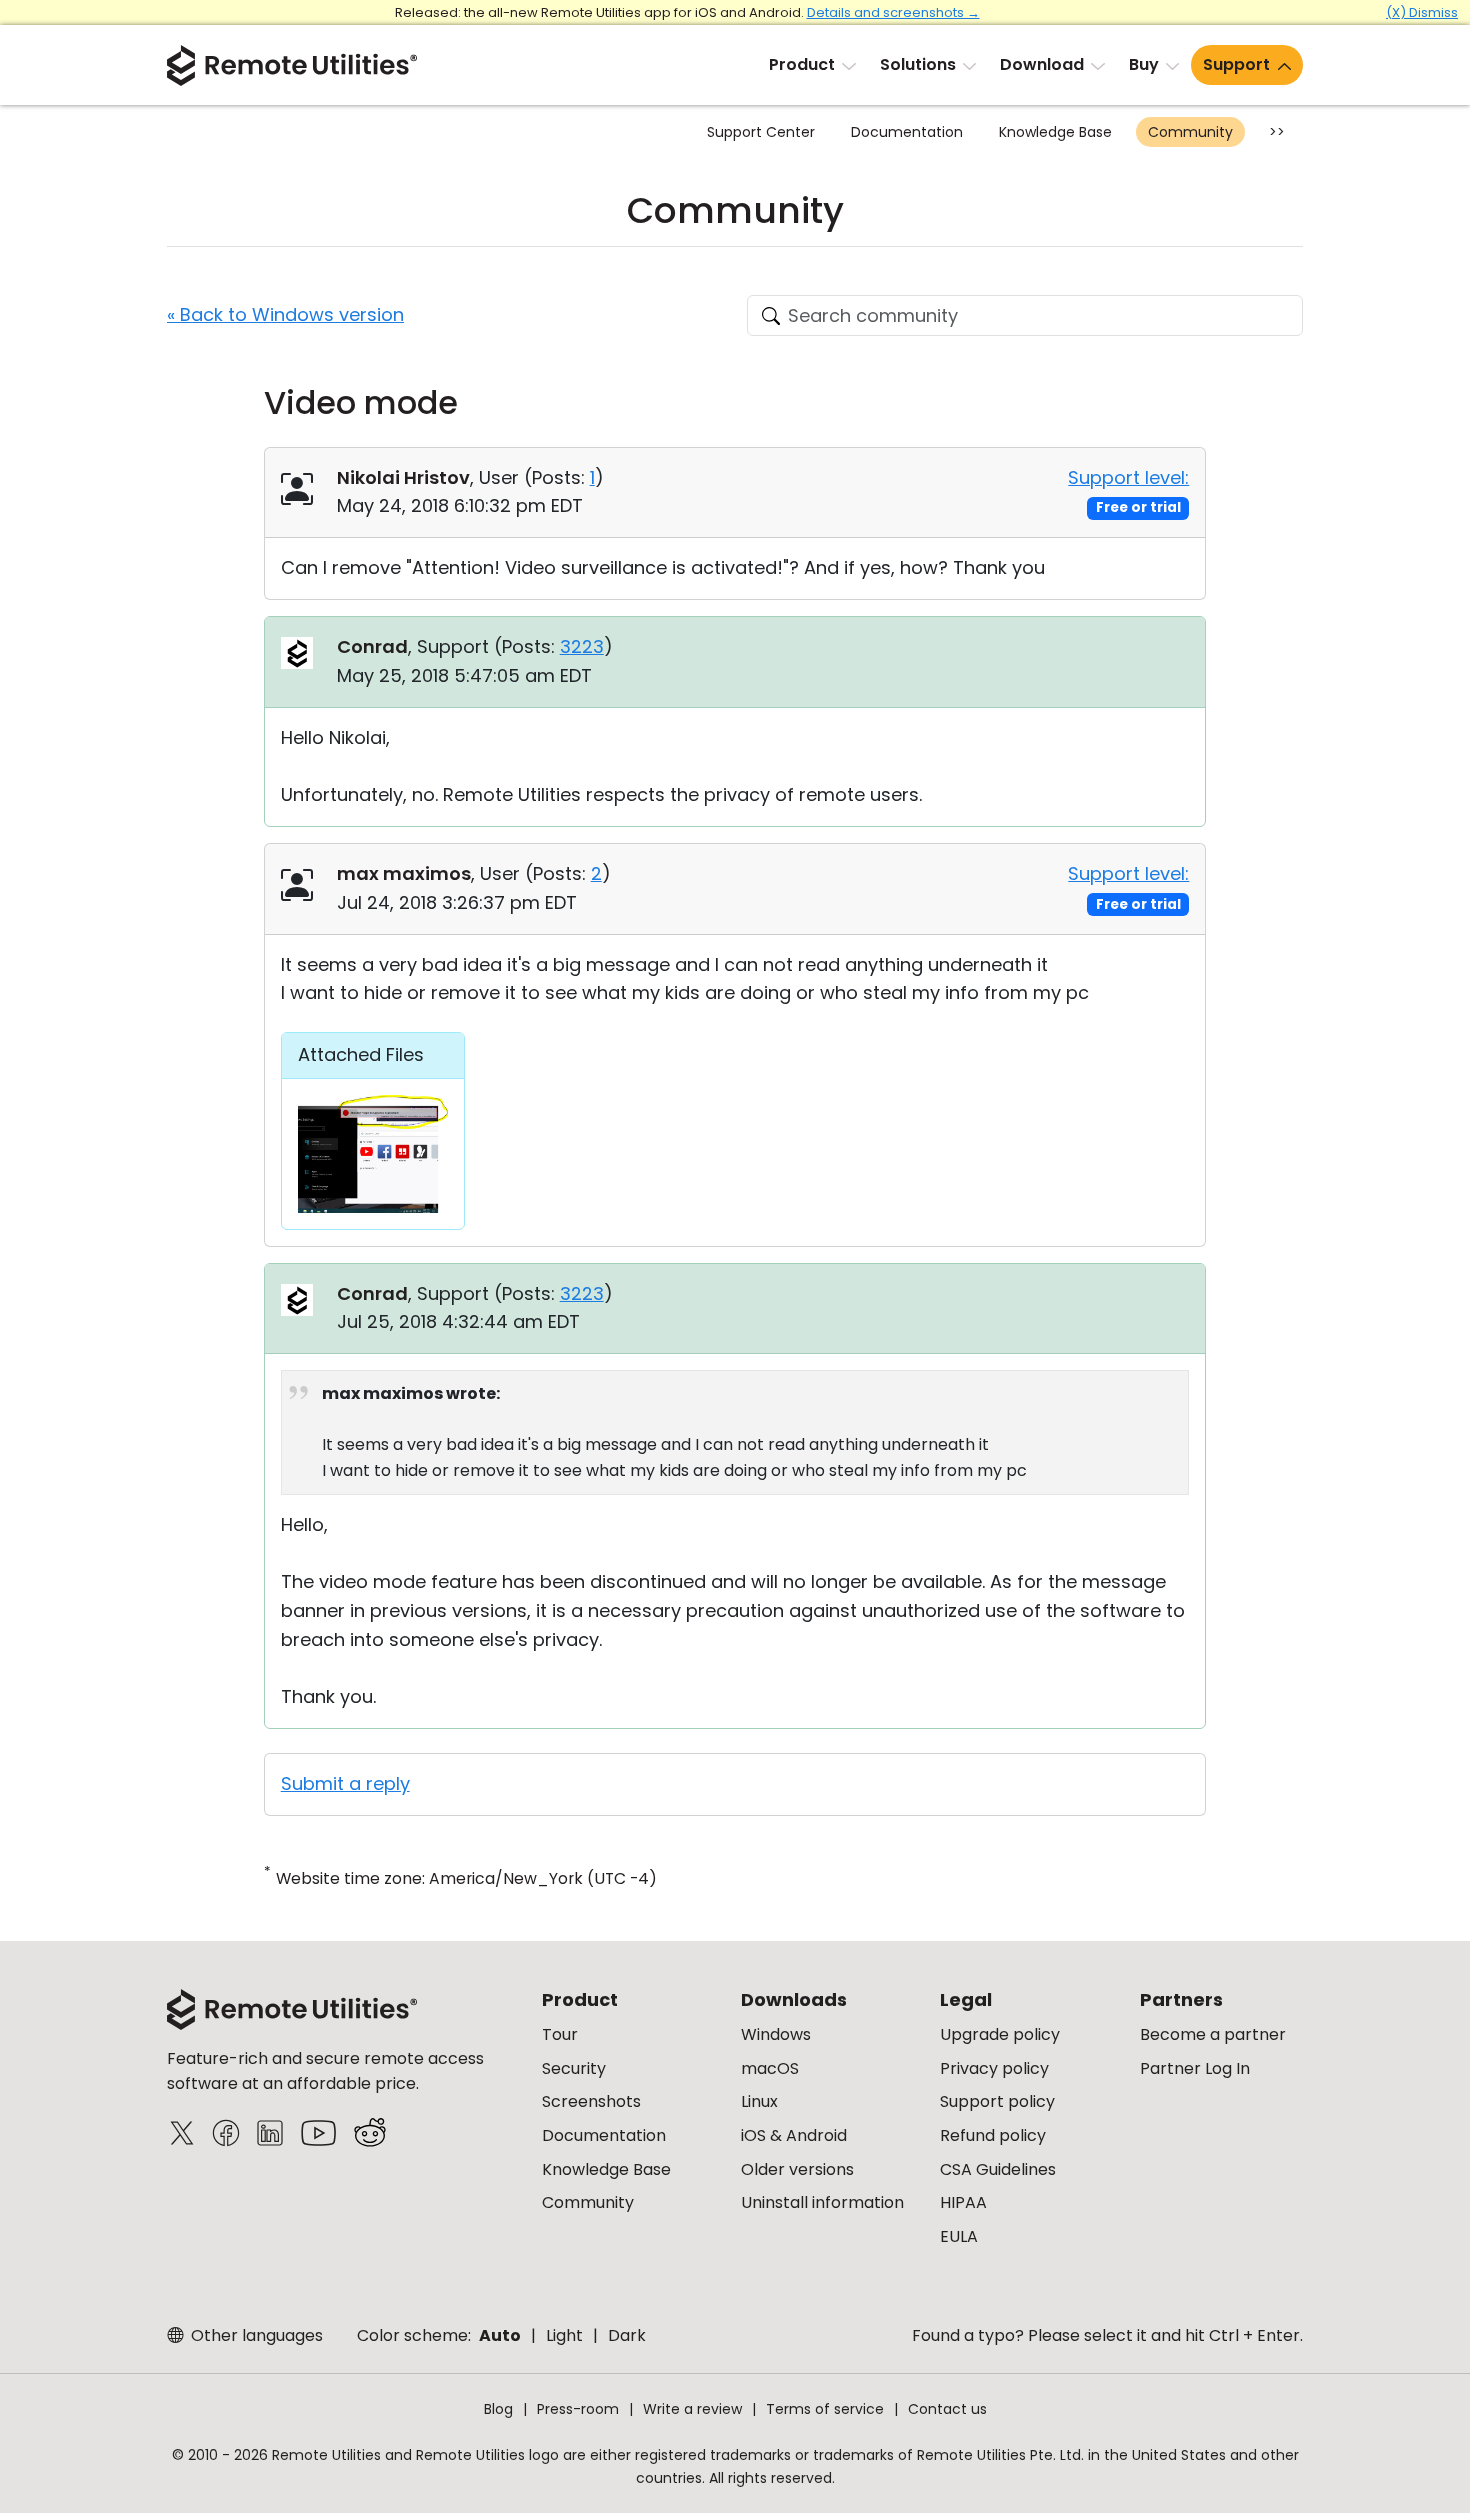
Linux (759, 2101)
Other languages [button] (255, 2335)
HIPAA (963, 2202)
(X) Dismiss (1422, 12)
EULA (959, 2236)
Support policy (997, 2101)
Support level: (1128, 477)
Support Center (761, 132)
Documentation (907, 132)
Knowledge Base (1055, 132)
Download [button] (1042, 64)
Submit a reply (345, 1783)
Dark (627, 2335)
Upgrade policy (1000, 2034)
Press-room (578, 2409)
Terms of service (825, 2409)
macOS (770, 2068)
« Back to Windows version (285, 314)
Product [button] (802, 64)
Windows (776, 2034)
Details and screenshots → (893, 12)
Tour (560, 2034)
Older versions (797, 2169)
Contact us (947, 2409)
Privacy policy (994, 2068)
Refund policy (993, 2135)
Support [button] (1236, 64)
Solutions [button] (918, 64)
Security (574, 2068)
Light (564, 2335)
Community (1190, 132)
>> (1277, 132)
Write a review (692, 2409)
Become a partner (1213, 2034)
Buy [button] (1144, 64)
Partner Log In (1195, 2068)
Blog (498, 2409)
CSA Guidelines (998, 2169)
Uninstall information (822, 2202)
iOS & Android (794, 2135)
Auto (500, 2335)
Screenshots (591, 2101)
